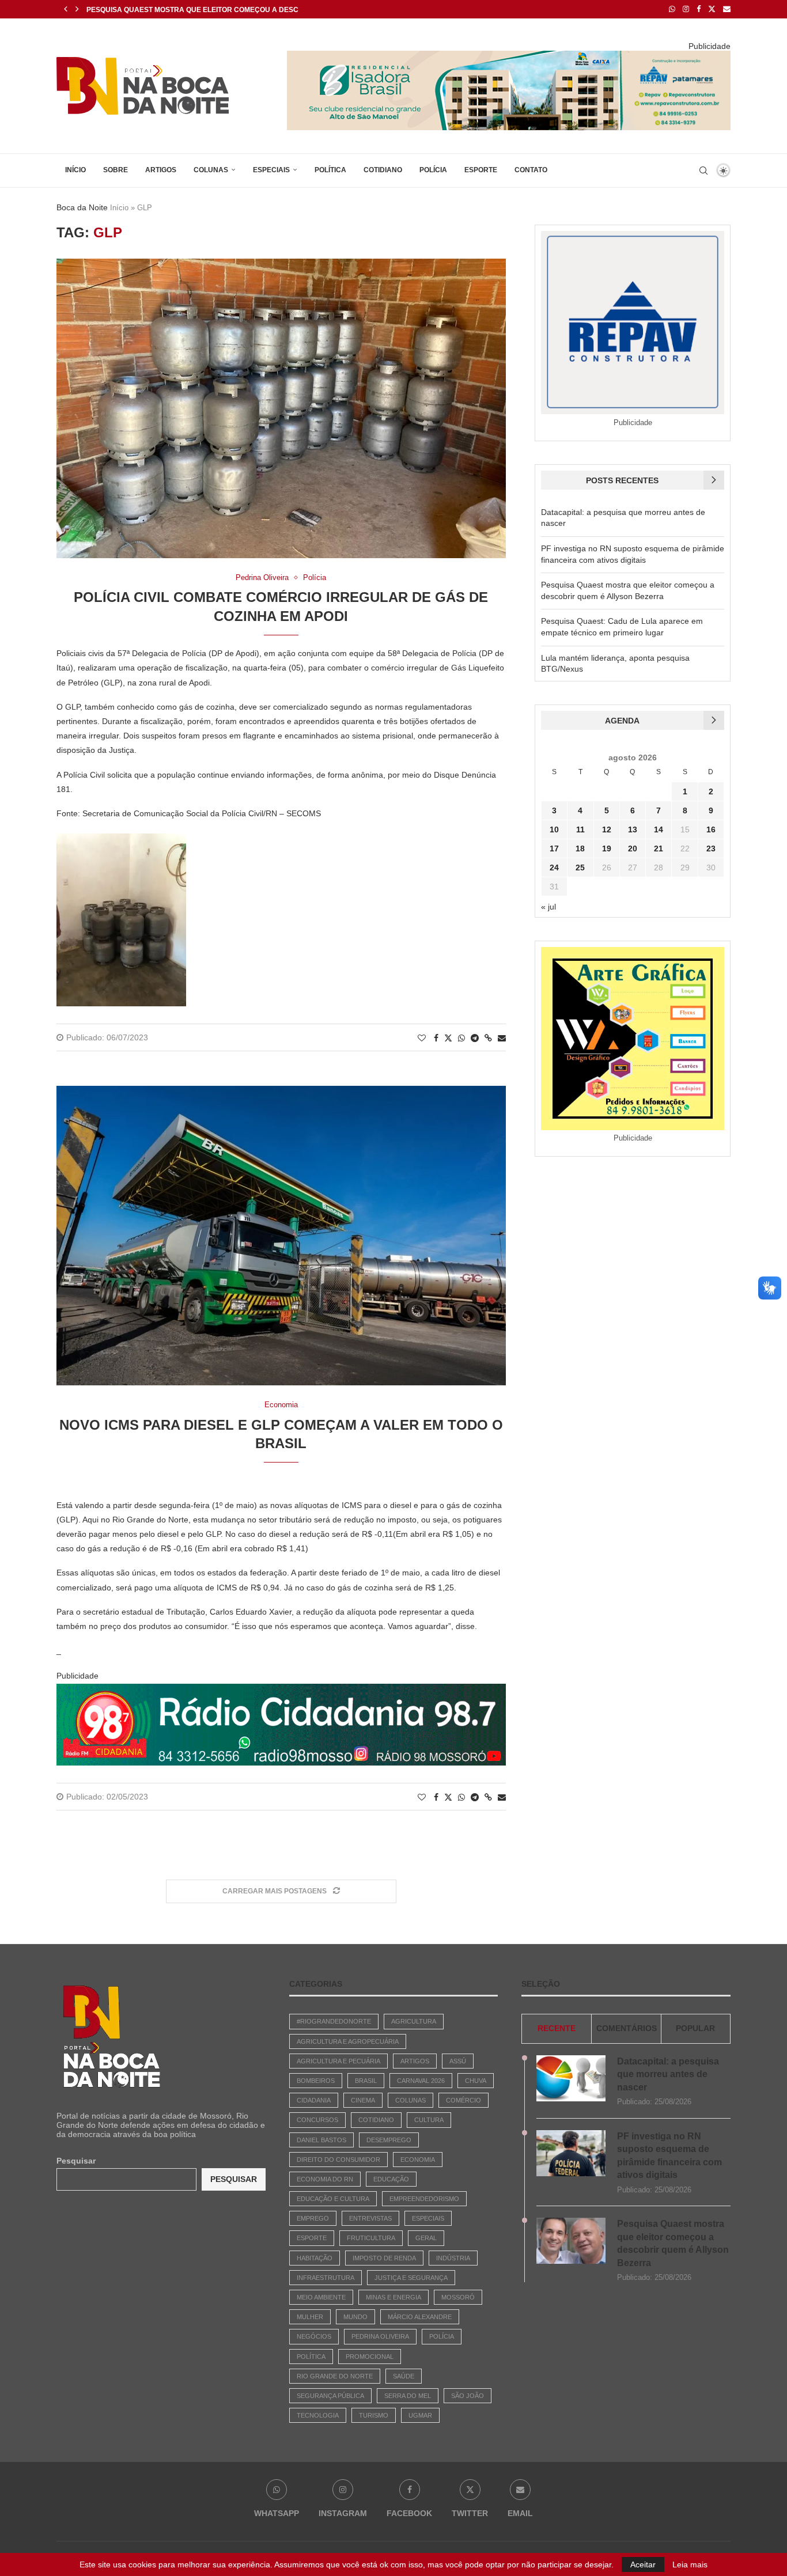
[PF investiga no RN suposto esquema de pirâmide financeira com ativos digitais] (571, 2153)
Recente (557, 2028)
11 (580, 829)
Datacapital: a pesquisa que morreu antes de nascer (668, 2074)
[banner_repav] (509, 55)
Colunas (211, 170)
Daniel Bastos (321, 2140)
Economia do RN (325, 2179)
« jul (548, 907)
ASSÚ (458, 2061)
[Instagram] (686, 9)
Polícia (433, 170)
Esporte (481, 170)
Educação (391, 2179)
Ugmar (420, 2415)
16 (711, 829)
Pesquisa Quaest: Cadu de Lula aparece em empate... (189, 10)
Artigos (161, 170)
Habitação (315, 2258)
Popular (695, 2028)
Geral (426, 2238)
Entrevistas (370, 2218)
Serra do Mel (408, 2396)
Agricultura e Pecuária (338, 2061)
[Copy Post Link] (488, 1038)
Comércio (464, 2100)
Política (330, 170)
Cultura (429, 2120)
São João (468, 2396)
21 (659, 848)
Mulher (310, 2317)
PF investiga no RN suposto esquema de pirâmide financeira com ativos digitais (669, 2155)
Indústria (453, 2258)
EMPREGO (313, 2218)
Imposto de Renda (384, 2258)
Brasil (366, 2081)
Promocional (370, 2357)
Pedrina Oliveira (380, 2336)
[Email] (727, 9)
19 (607, 848)
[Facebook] (699, 9)
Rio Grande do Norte (335, 2376)
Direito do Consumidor (338, 2160)
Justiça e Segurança (411, 2278)
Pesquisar (76, 2161)
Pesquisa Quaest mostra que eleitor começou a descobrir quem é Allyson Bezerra (673, 2243)
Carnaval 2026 (421, 2081)
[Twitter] (712, 9)
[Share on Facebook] (436, 1038)
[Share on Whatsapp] (461, 1038)
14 (659, 829)
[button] (66, 9)
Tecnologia (318, 2415)
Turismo (374, 2415)
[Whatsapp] (672, 9)
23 (711, 848)
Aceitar (643, 2564)
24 (554, 867)
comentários (627, 2028)
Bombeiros (316, 2081)
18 (580, 848)
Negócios (314, 2336)
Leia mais (690, 2564)
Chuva (476, 2081)
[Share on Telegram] (475, 1038)
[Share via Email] (502, 1038)
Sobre (116, 170)
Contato (531, 170)
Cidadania (314, 2100)
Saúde (404, 2376)
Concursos (317, 2120)
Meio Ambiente (321, 2297)
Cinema (363, 2100)
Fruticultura (371, 2238)
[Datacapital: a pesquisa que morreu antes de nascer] (571, 2078)
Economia (418, 2160)
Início (75, 170)
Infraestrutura (326, 2278)
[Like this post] (422, 1038)
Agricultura (414, 2021)
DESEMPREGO (389, 2140)
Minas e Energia (393, 2297)
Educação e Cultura (333, 2199)
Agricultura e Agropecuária (348, 2041)
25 (580, 867)
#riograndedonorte (334, 2021)
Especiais (271, 170)
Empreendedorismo (424, 2199)
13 (633, 829)
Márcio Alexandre (420, 2317)
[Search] (703, 171)
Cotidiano (383, 170)
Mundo (355, 2317)
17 (554, 848)
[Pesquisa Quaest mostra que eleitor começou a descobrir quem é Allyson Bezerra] (571, 2241)
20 (633, 848)
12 (607, 829)
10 (554, 829)
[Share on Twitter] (448, 1038)
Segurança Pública (330, 2396)
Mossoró (458, 2297)
